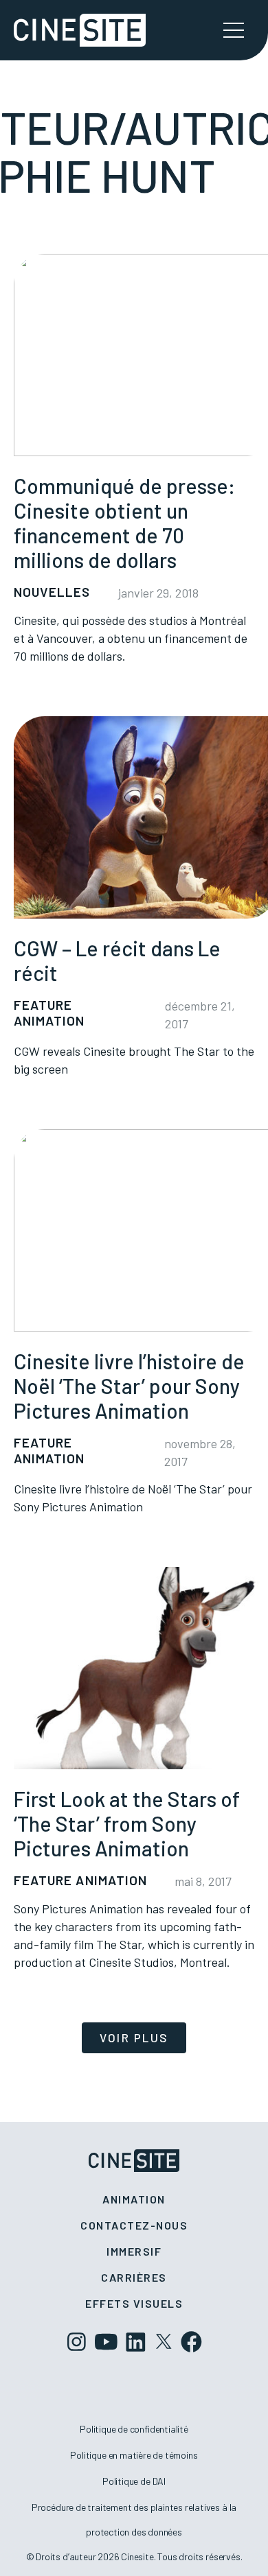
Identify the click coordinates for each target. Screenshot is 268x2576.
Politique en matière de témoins (134, 2455)
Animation (134, 2199)
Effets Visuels (134, 2303)
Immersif (134, 2251)
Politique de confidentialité (134, 2429)
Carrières (134, 2277)
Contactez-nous (134, 2225)
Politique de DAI (134, 2481)
